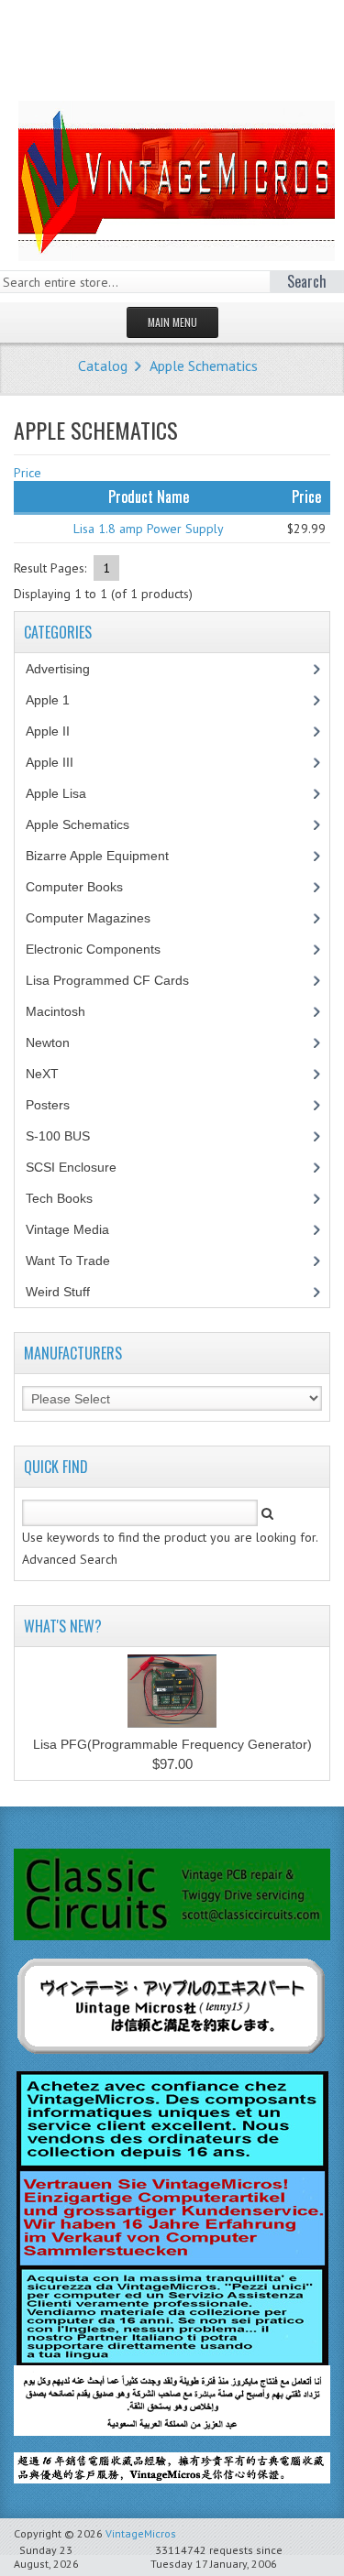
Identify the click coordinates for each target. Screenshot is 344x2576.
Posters (58, 1105)
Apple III (60, 762)
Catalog (103, 366)
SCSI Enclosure (81, 1167)
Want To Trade (68, 1261)
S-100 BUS (68, 1136)
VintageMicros (141, 2533)
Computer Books (88, 887)
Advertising (68, 669)
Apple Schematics (204, 366)
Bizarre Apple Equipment (107, 856)
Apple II (58, 731)
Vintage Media (78, 1229)
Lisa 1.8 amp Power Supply (149, 529)
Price (28, 473)
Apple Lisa (70, 793)
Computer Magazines (102, 918)
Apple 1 (58, 700)
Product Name (149, 497)
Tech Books (73, 1198)
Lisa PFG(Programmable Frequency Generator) (172, 1744)
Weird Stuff (68, 1292)
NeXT (42, 1074)
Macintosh (66, 1011)
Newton (48, 1042)
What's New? (63, 1626)
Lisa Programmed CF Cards (117, 980)
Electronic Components (103, 949)
